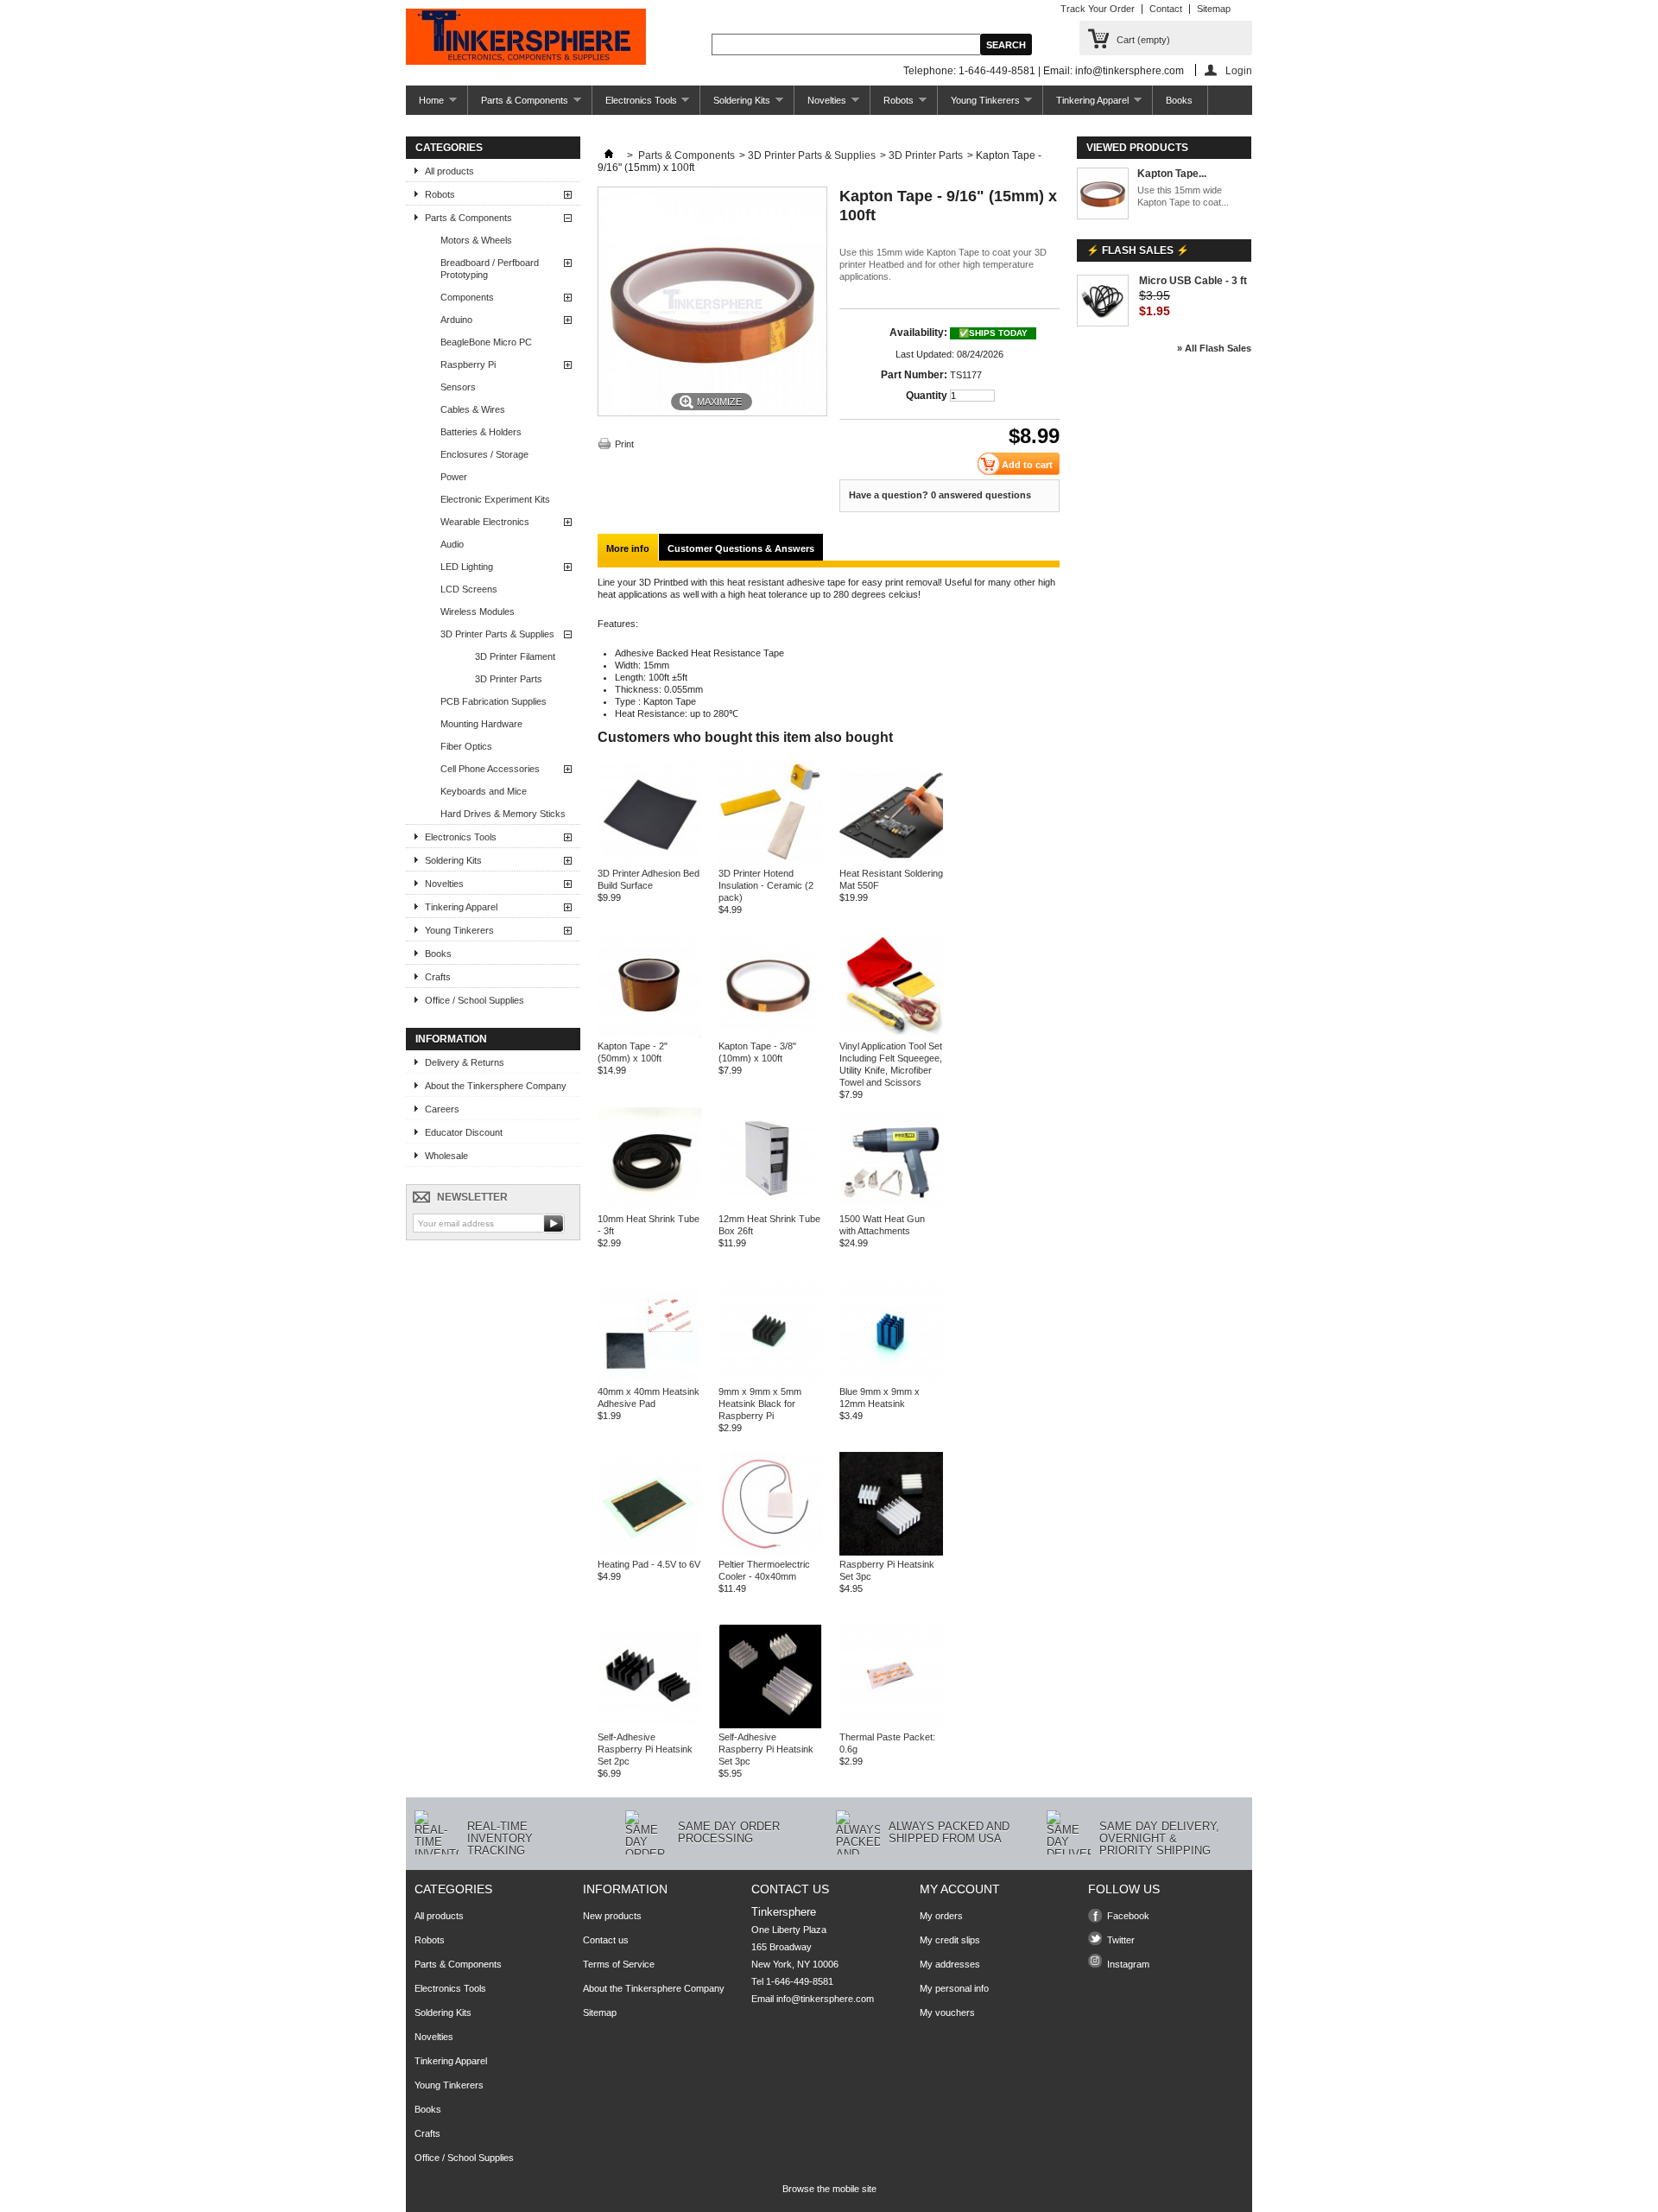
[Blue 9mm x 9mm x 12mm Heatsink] (891, 1379)
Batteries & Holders (481, 432)
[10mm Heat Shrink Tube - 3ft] (649, 1207)
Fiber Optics (466, 746)
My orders (941, 1916)
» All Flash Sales (1214, 348)
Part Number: (914, 375)
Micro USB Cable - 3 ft (1193, 281)
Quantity (927, 396)
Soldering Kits (735, 105)
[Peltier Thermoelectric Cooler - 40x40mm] (770, 1552)
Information (451, 1039)
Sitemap (1214, 9)
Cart (1143, 40)
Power (454, 477)
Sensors (458, 387)
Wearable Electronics (485, 522)
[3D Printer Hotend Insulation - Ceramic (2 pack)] (770, 861)
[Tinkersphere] (526, 38)
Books (1179, 100)
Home (425, 105)
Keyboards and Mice (484, 791)
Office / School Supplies (475, 1000)
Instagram (1128, 1964)
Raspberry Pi (468, 364)
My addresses (950, 1964)
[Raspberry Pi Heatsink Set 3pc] (891, 1552)
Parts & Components (518, 105)
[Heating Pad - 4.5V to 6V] (649, 1552)
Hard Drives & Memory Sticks (503, 814)
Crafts (438, 977)
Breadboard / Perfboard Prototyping (490, 269)
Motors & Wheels (476, 240)
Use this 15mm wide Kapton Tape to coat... (1183, 196)
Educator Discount (464, 1132)
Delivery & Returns (465, 1062)
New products (612, 1916)
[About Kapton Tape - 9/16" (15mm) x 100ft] (1103, 195)
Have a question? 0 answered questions (940, 495)
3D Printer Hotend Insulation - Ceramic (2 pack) (766, 885)
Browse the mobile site (829, 2189)
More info (628, 548)
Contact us (606, 1940)
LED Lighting (467, 567)
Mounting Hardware (481, 724)
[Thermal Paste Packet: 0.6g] (891, 1725)
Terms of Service (619, 1964)
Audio (452, 544)
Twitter (1121, 1940)
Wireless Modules (478, 612)
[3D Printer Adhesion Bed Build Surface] (649, 861)
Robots (892, 105)
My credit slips (950, 1940)
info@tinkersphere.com (825, 1999)
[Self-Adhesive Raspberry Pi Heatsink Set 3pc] (770, 1725)
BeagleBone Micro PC (486, 342)
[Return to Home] (609, 155)
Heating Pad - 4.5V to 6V (649, 1564)
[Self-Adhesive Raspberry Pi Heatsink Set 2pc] (649, 1725)
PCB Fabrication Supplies (494, 701)
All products (449, 171)
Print (624, 444)
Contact (1166, 9)
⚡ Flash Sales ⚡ (1138, 250)
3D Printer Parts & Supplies (497, 634)
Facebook (1128, 1916)
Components (467, 297)
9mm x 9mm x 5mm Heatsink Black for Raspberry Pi (760, 1404)
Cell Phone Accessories (490, 769)
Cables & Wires (473, 409)
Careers (442, 1109)
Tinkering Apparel (1086, 105)
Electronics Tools (635, 105)
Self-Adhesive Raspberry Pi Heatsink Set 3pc (766, 1749)
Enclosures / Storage (484, 454)
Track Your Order (1098, 9)
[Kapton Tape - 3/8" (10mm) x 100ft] (770, 1034)
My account (960, 1889)
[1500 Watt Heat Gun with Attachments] (891, 1207)
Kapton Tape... (1172, 174)
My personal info (954, 1988)
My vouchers (947, 2012)
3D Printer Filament (515, 656)
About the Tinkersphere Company (496, 1086)
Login (1239, 70)
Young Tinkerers (979, 105)
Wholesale (446, 1156)
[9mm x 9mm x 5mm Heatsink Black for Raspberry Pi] (770, 1379)
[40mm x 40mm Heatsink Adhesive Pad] (649, 1379)
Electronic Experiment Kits (495, 499)
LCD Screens (469, 589)
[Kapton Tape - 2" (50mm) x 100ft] (649, 1034)
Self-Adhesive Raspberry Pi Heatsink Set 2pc (645, 1749)
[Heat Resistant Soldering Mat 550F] (891, 861)
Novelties (820, 105)
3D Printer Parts (509, 679)
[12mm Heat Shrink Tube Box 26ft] (770, 1207)
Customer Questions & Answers (741, 548)
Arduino (456, 320)
